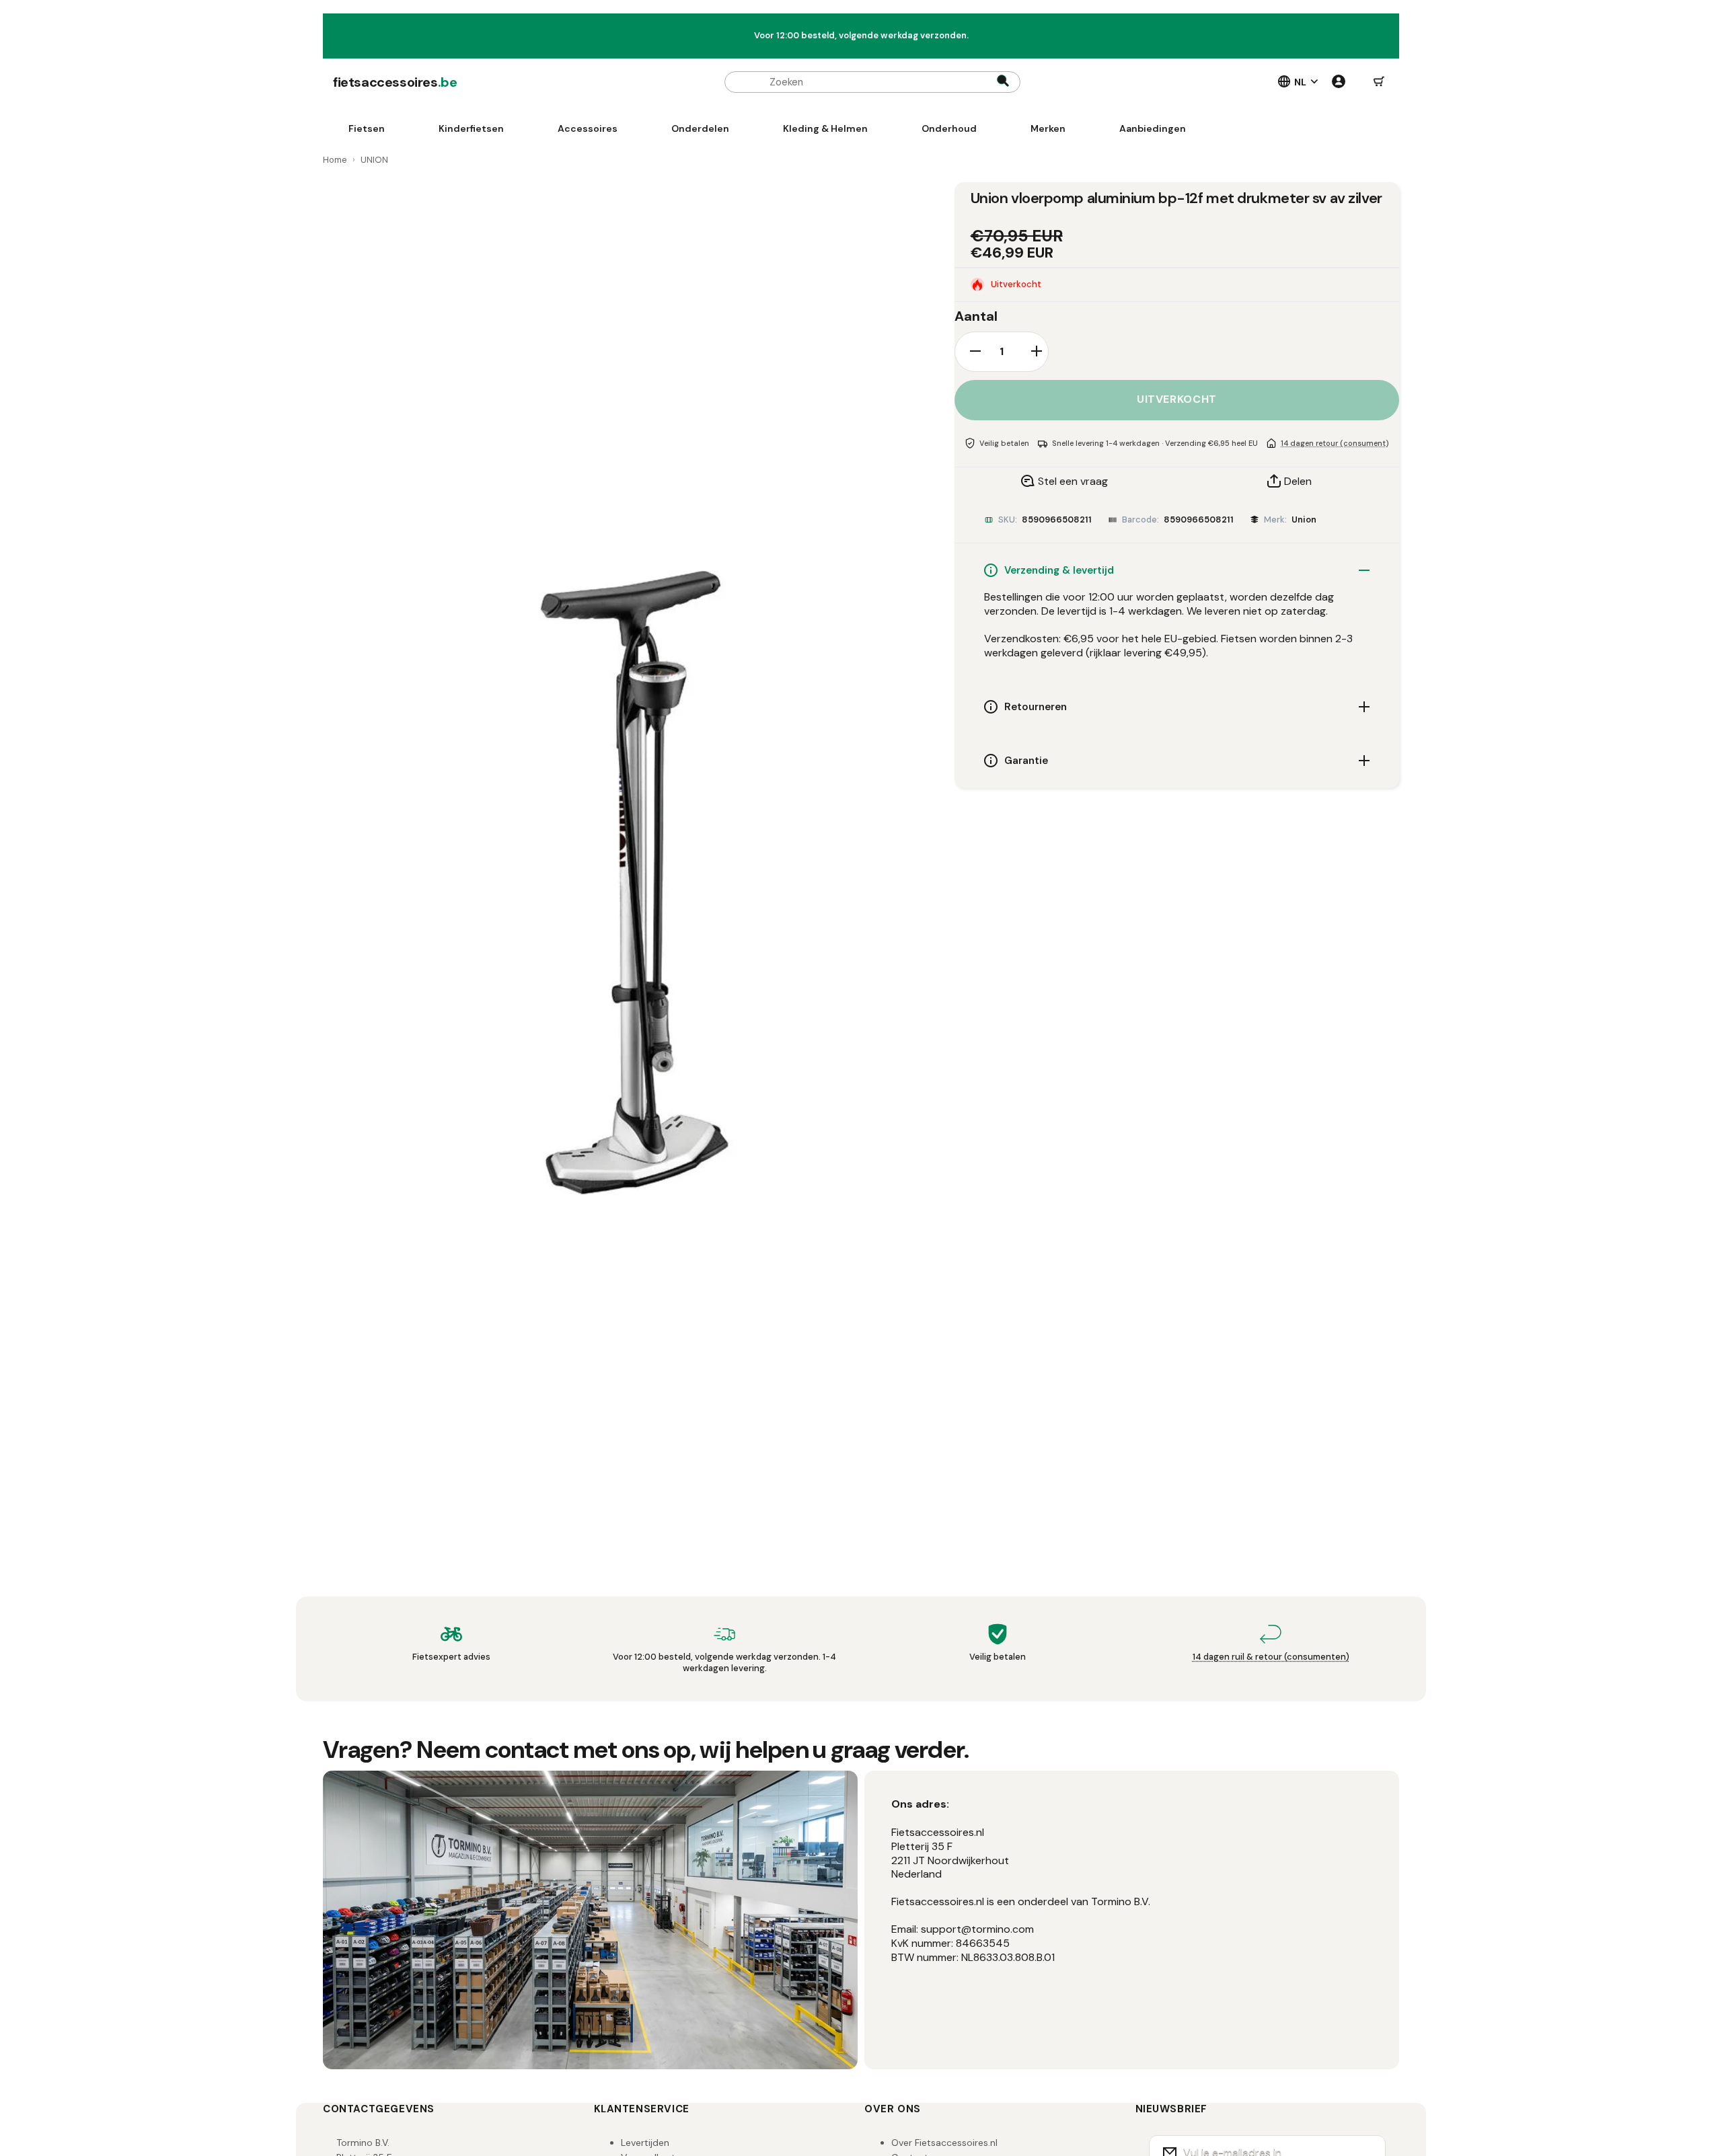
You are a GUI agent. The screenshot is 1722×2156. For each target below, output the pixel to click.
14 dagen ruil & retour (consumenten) (1271, 1657)
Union (1304, 519)
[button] (1379, 82)
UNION (374, 160)
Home (335, 160)
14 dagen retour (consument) (1335, 442)
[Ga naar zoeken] (1003, 82)
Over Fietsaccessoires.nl (944, 2143)
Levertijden (645, 2143)
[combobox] (872, 82)
